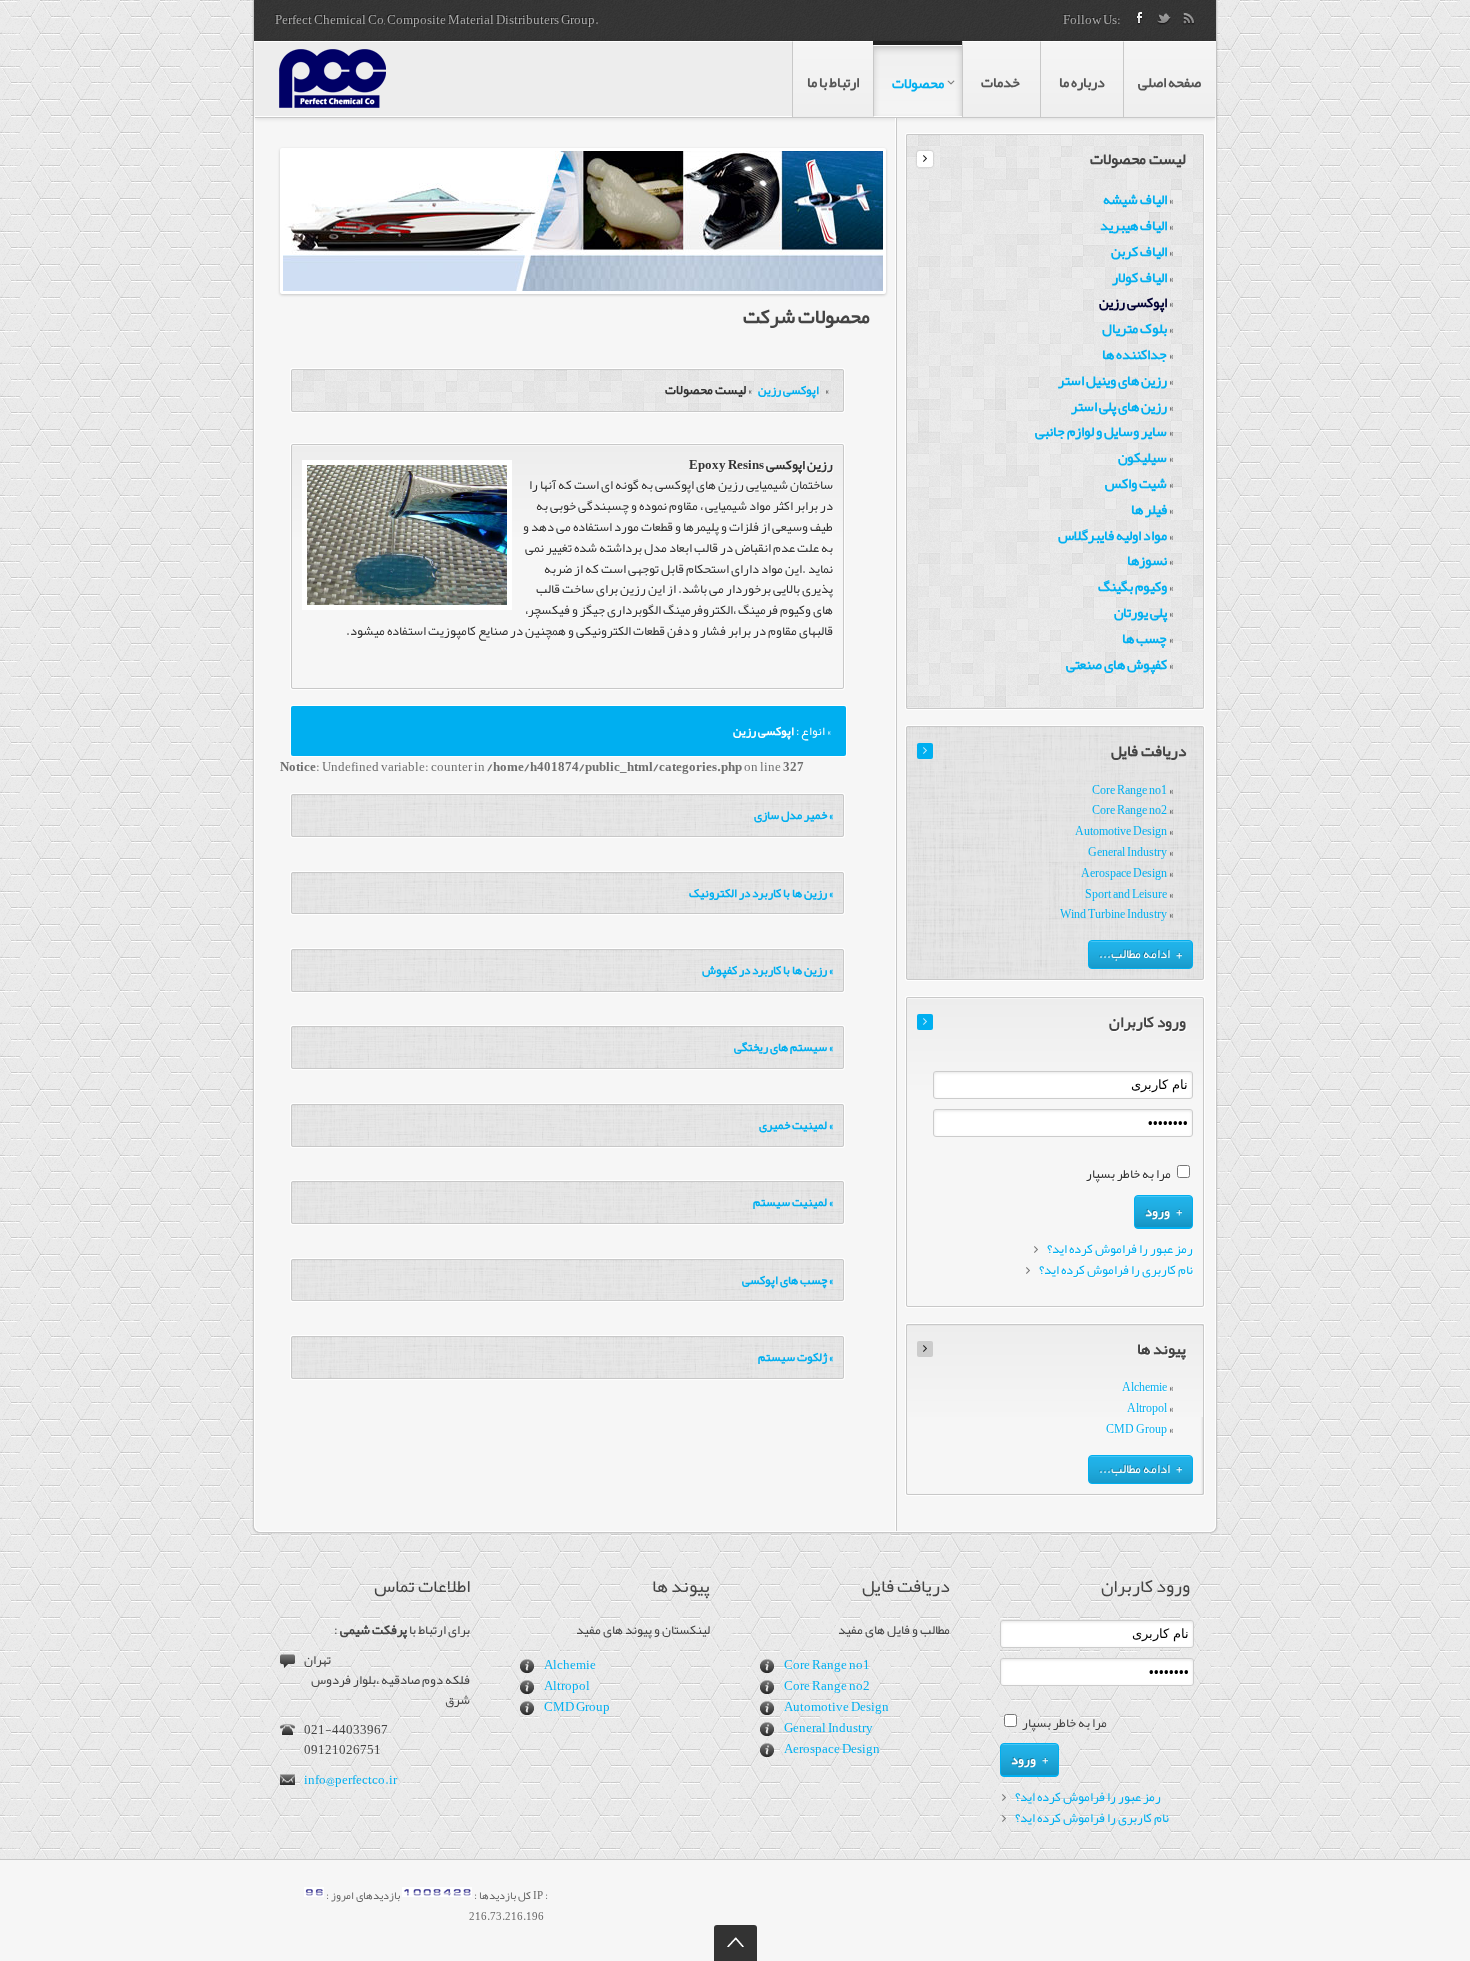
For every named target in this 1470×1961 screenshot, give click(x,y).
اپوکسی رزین (787, 390)
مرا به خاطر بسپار (1128, 1174)
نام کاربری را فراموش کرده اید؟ (1116, 1270)
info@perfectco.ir (350, 1780)
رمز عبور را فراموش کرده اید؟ (1120, 1249)
